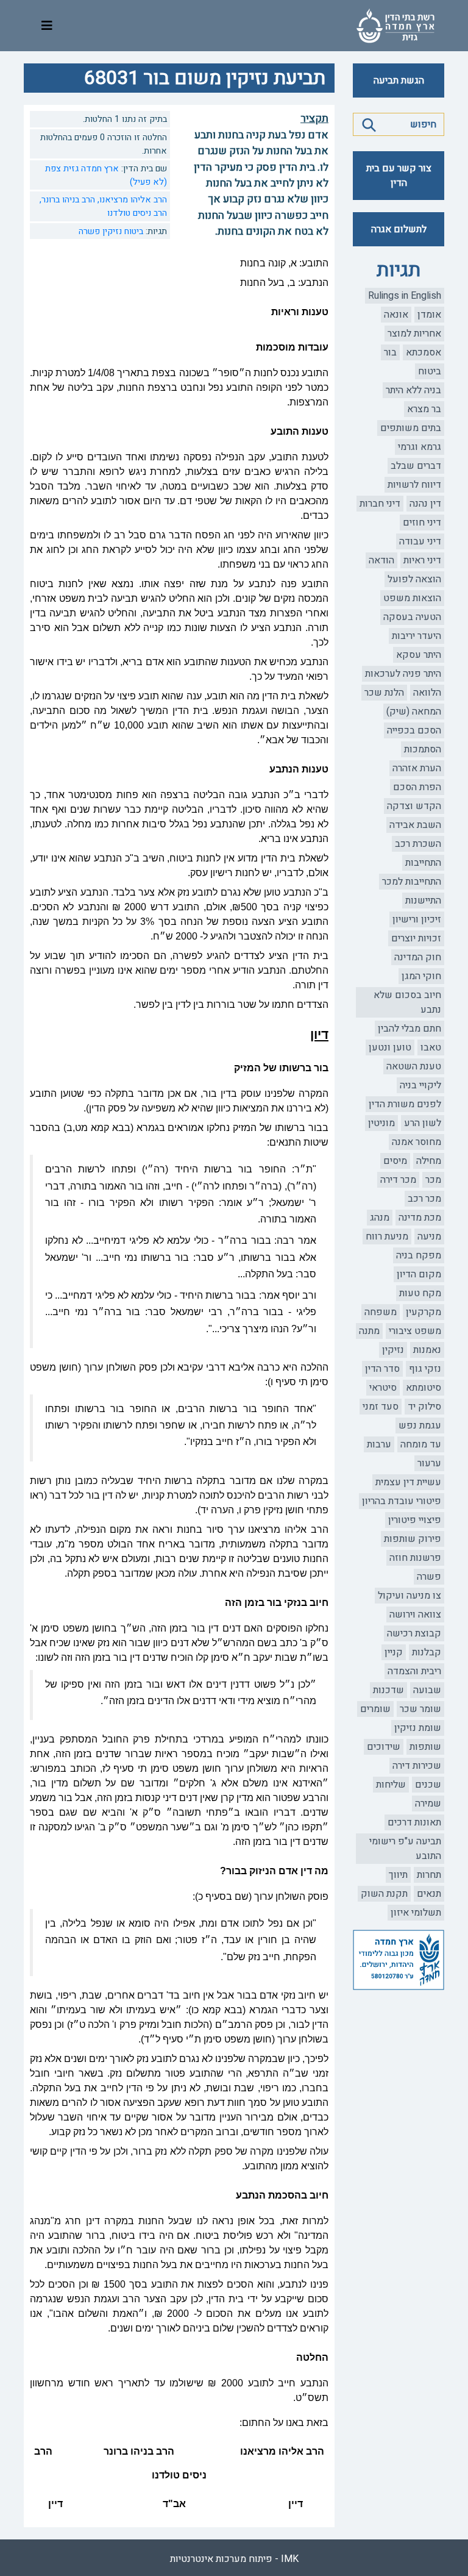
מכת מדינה (420, 1218)
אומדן (429, 315)
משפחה (381, 1312)
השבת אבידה (415, 825)
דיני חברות (380, 504)
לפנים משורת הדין (405, 1104)
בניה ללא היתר (413, 390)
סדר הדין (382, 1369)
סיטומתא (424, 1388)
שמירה (428, 1804)
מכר (433, 1180)
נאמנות (427, 1350)
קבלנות (427, 1652)
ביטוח (430, 371)
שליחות (391, 1785)
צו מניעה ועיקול (409, 1596)
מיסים (395, 1161)
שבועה (427, 1690)
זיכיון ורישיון (417, 919)
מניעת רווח (387, 1236)
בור (390, 352)
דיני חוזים (422, 523)
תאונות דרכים (414, 1822)
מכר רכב (424, 1199)
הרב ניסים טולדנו (137, 213)
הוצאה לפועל (414, 579)
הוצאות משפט (412, 598)
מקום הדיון (419, 1274)
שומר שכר (420, 1709)
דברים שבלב (416, 466)
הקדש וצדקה (414, 806)
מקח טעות (420, 1293)
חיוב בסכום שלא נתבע (407, 1002)
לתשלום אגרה (399, 229)
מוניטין (381, 1123)
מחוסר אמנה (417, 1142)
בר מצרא (424, 409)
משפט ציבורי (415, 1331)
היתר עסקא (419, 655)
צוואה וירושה (415, 1614)
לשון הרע (423, 1123)
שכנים (428, 1785)
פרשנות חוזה (415, 1558)
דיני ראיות (422, 560)
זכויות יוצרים (416, 938)
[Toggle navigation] (47, 26)
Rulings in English (405, 296)
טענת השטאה (414, 1066)
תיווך (398, 1875)
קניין (394, 1652)
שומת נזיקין (418, 1728)
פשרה (429, 1577)
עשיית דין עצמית (408, 1482)
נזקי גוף (425, 1369)
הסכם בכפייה (414, 730)
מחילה (429, 1161)
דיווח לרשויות (414, 485)
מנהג (380, 1218)
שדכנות (388, 1690)
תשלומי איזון (416, 1913)
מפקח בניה (419, 1255)
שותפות (425, 1747)
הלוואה (427, 693)
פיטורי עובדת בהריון (402, 1501)
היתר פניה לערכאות (403, 674)
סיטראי (383, 1388)
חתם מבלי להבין (409, 1029)
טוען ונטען (390, 1047)
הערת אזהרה (417, 768)
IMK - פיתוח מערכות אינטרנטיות (234, 2559)
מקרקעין (424, 1312)
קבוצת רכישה (414, 1633)
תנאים (429, 1894)
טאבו (431, 1047)
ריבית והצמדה (414, 1671)
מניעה (429, 1236)
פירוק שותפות (413, 1539)
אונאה (396, 315)
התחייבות (423, 863)
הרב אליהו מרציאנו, (131, 200)
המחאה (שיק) (414, 712)
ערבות (379, 1444)
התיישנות (423, 901)
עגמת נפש (420, 1425)
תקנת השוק (384, 1894)
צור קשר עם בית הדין (399, 176)
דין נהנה (425, 504)
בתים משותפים (411, 428)
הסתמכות (423, 749)
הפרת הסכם (417, 787)
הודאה (381, 560)
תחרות (429, 1875)
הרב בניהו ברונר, (67, 200)
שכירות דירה (417, 1766)
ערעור (429, 1463)
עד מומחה (421, 1444)
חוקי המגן (421, 976)
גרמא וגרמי (420, 447)
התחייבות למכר (412, 882)
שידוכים (384, 1747)
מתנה (369, 1331)
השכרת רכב (418, 844)
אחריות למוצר (414, 334)
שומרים (375, 1709)
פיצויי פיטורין (415, 1520)
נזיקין (393, 1350)
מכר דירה (398, 1180)
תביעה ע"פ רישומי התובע (405, 1849)
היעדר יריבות (417, 636)
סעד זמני (381, 1407)
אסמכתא (424, 352)
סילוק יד (424, 1407)
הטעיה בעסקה (412, 617)
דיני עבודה (420, 541)
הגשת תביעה (399, 80)
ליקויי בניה (420, 1085)
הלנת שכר (384, 693)
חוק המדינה (418, 957)
